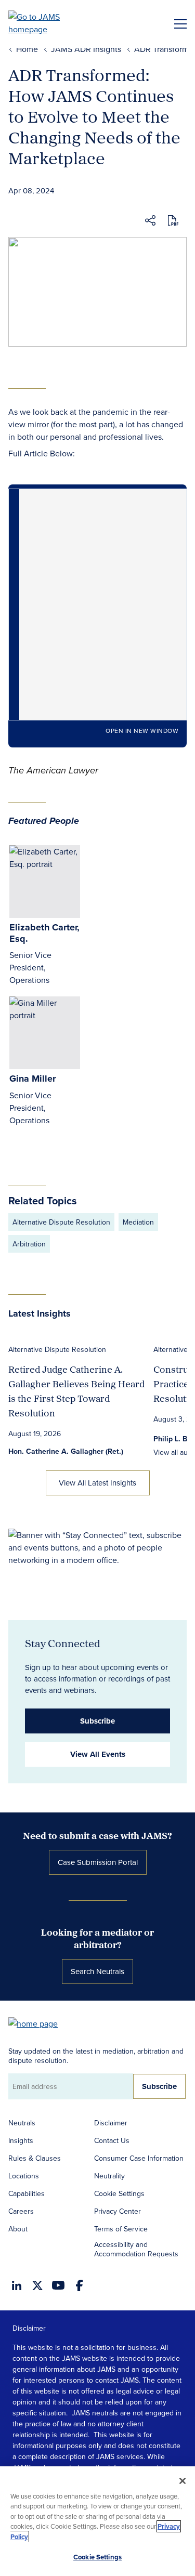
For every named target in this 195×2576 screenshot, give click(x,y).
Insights (21, 2140)
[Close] (183, 2481)
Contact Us (112, 2140)
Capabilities (27, 2193)
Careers (21, 2211)
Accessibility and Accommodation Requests (136, 2249)
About (18, 2229)
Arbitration (29, 1244)
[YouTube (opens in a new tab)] (58, 2285)
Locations (24, 2176)
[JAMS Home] (49, 23)
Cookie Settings (119, 2193)
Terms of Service (121, 2229)
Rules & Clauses (35, 2158)
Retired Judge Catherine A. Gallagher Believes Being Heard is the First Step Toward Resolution (76, 1391)
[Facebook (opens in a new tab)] (79, 2285)
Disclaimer (111, 2123)
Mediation (138, 1222)
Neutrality (109, 2176)
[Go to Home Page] (38, 2023)
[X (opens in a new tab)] (37, 2285)
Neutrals (22, 2123)
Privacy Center (118, 2211)
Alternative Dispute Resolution (61, 1222)
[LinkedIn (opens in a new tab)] (17, 2285)
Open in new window (142, 731)
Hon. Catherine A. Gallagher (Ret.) (66, 1451)
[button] (150, 222)
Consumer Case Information (139, 2158)
